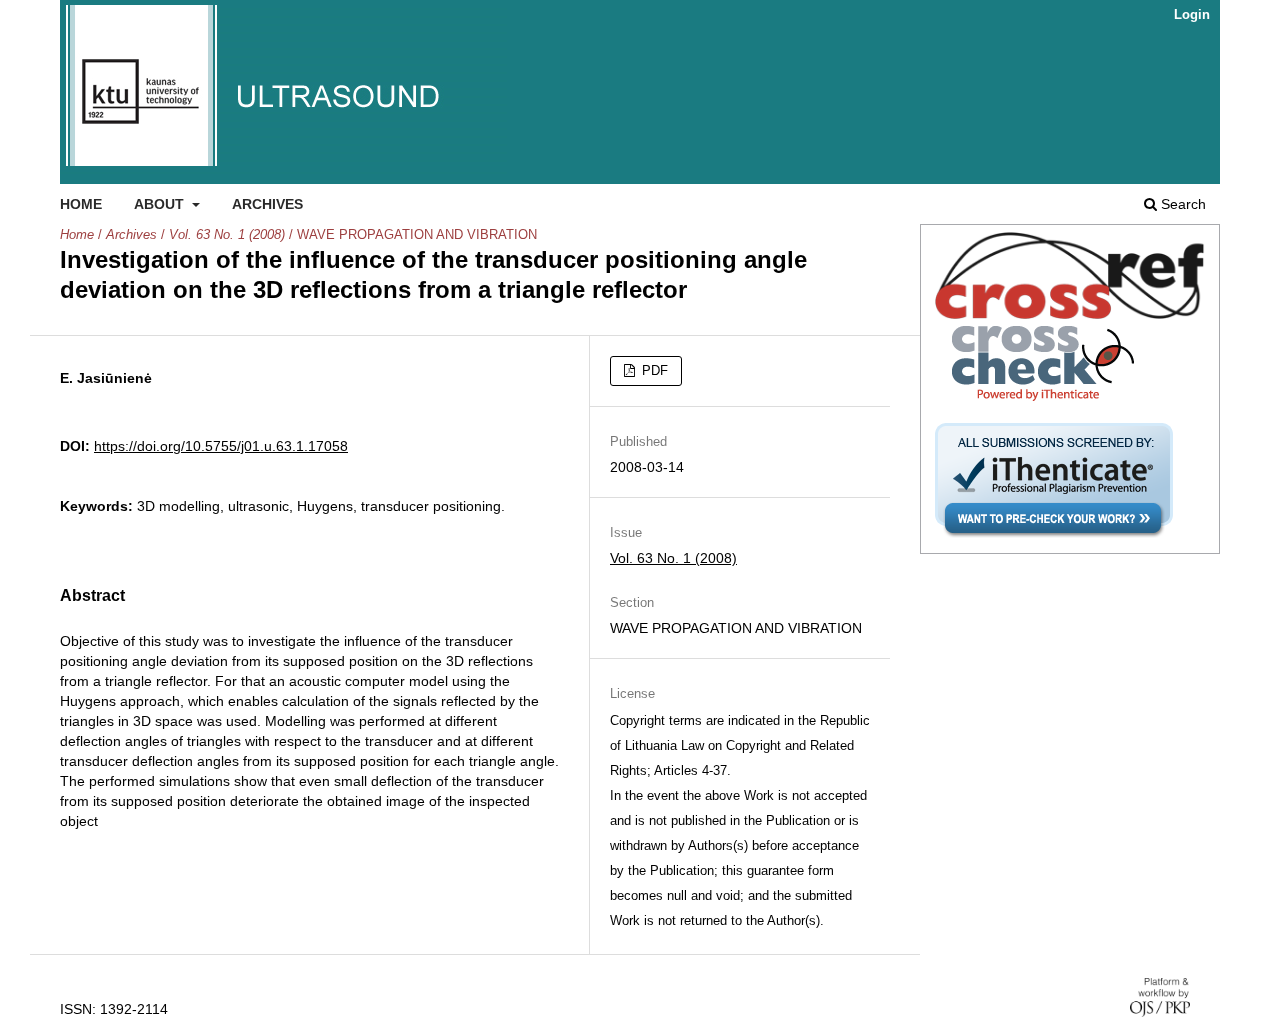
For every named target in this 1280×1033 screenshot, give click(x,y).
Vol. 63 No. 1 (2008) (227, 234)
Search (1181, 204)
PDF (653, 370)
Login (1192, 14)
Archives (267, 204)
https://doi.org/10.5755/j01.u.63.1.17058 (221, 446)
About (161, 204)
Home (81, 204)
